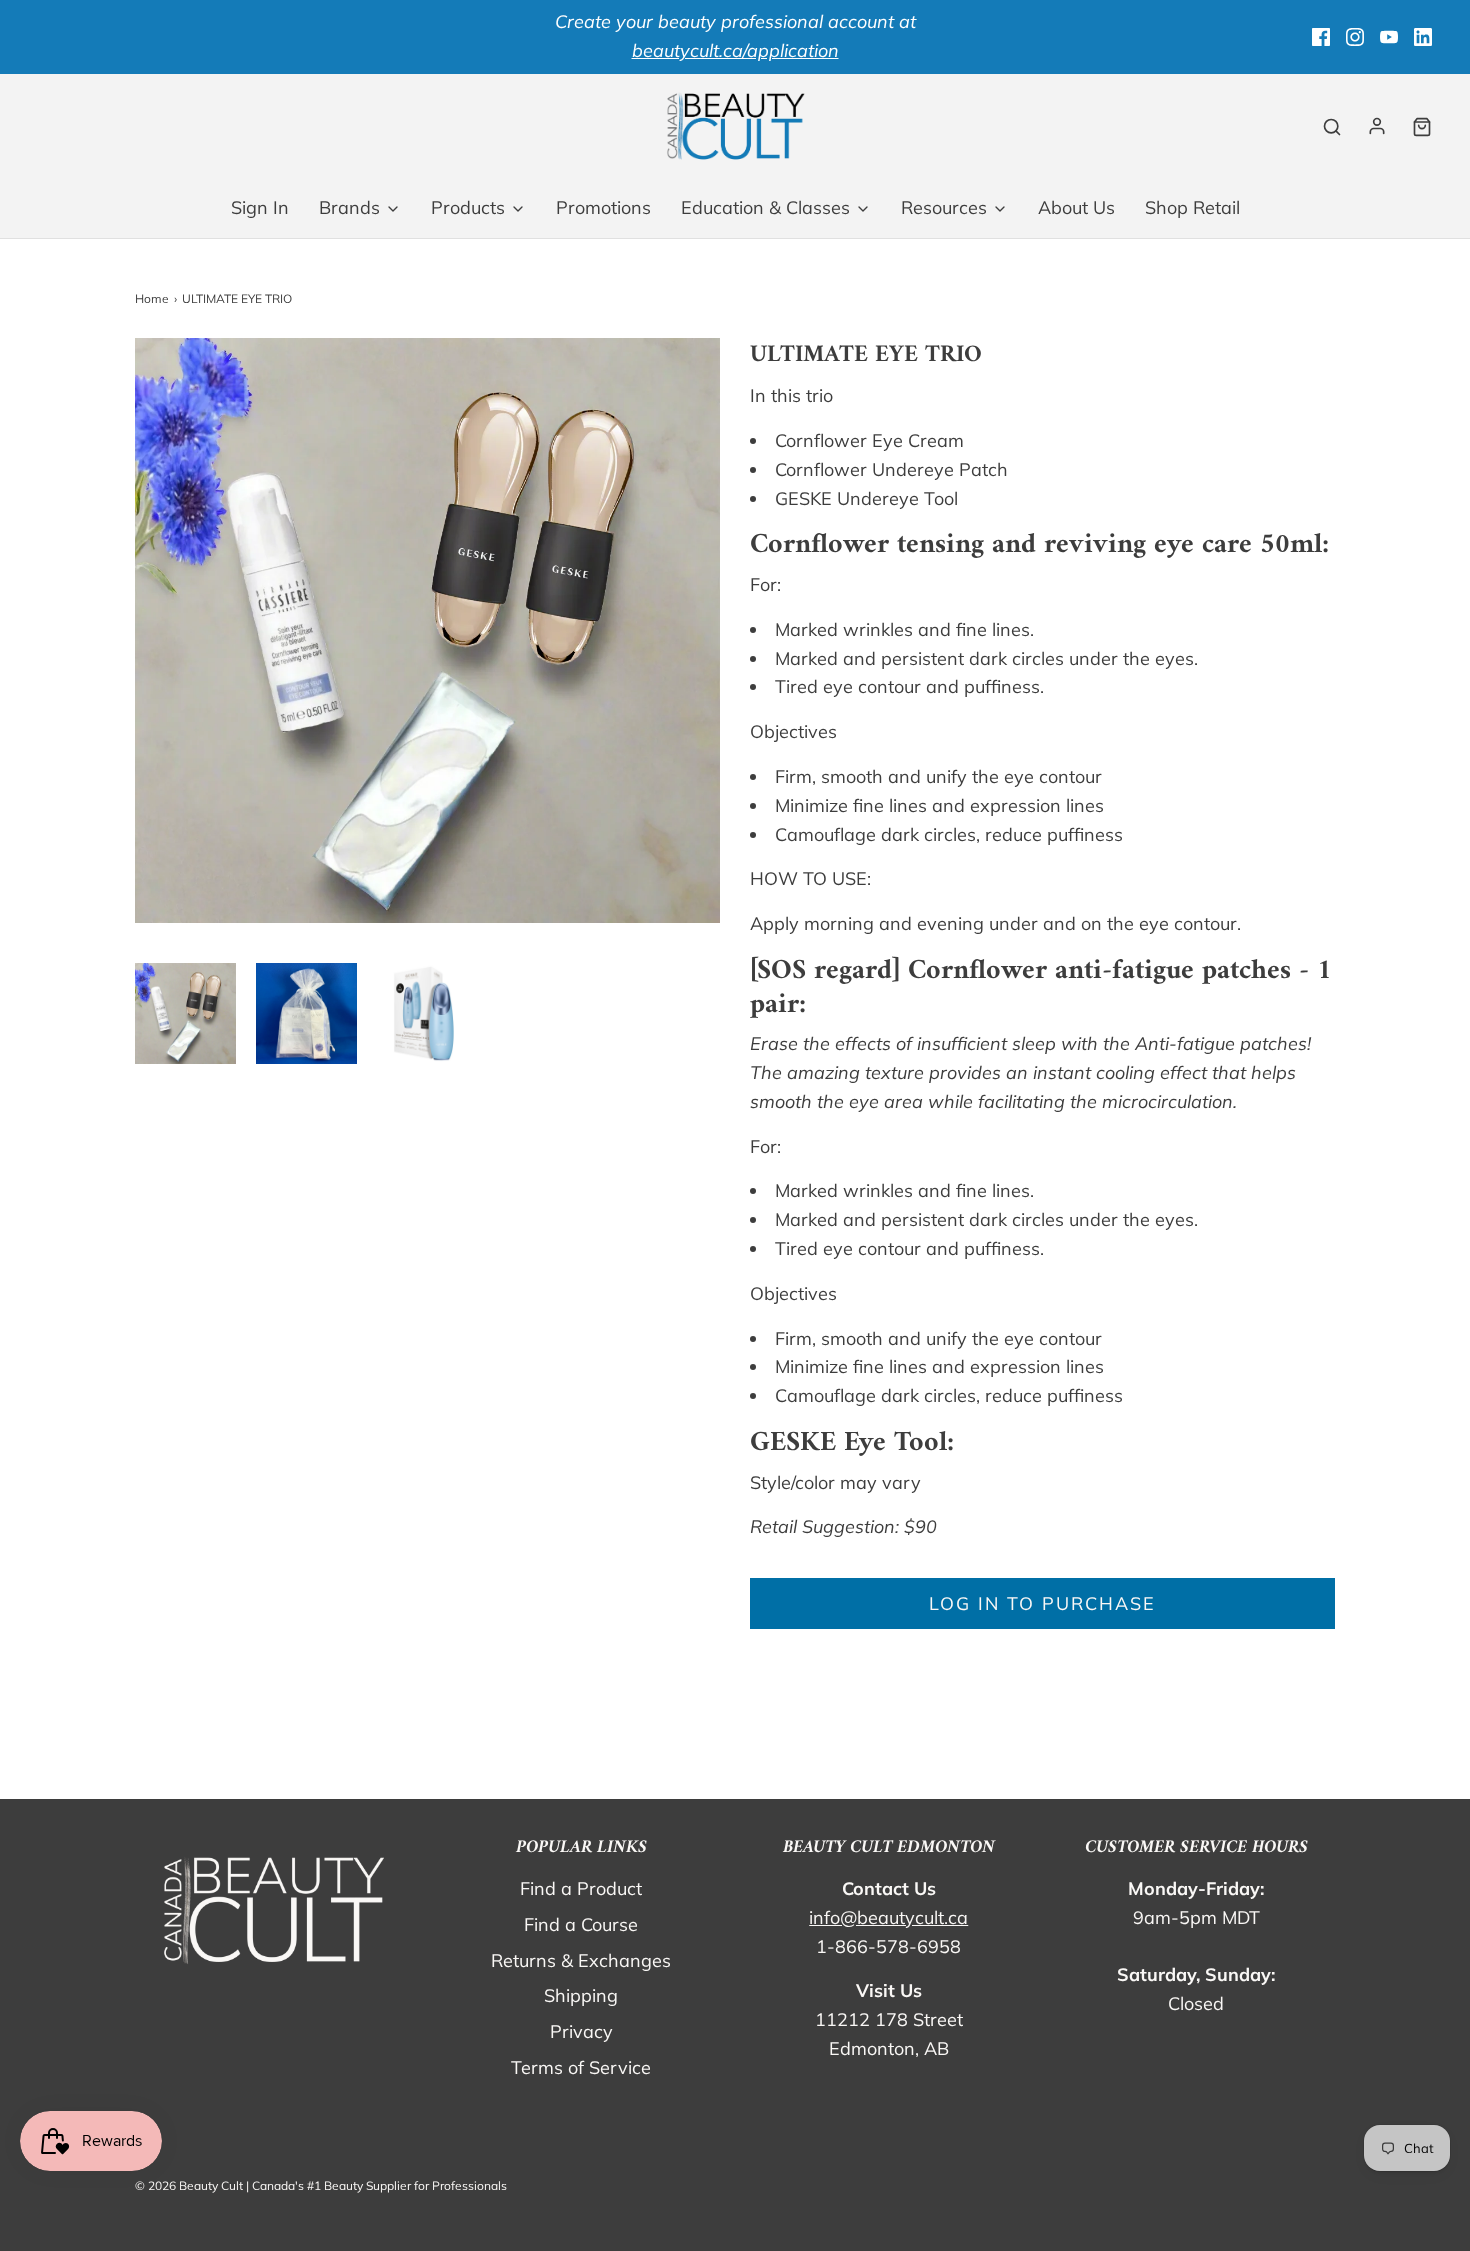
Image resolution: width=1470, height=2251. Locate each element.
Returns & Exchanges (581, 1960)
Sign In (260, 207)
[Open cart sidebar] (1422, 126)
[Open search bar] (1332, 126)
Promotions (603, 207)
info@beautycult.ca (888, 1917)
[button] (185, 1013)
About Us (1076, 207)
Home (152, 298)
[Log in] (1377, 126)
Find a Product (581, 1888)
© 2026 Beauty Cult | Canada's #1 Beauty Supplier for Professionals (321, 2185)
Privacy (581, 2031)
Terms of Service (581, 2067)
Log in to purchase (1042, 1603)
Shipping (581, 1995)
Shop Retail (1192, 207)
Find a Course (581, 1924)
